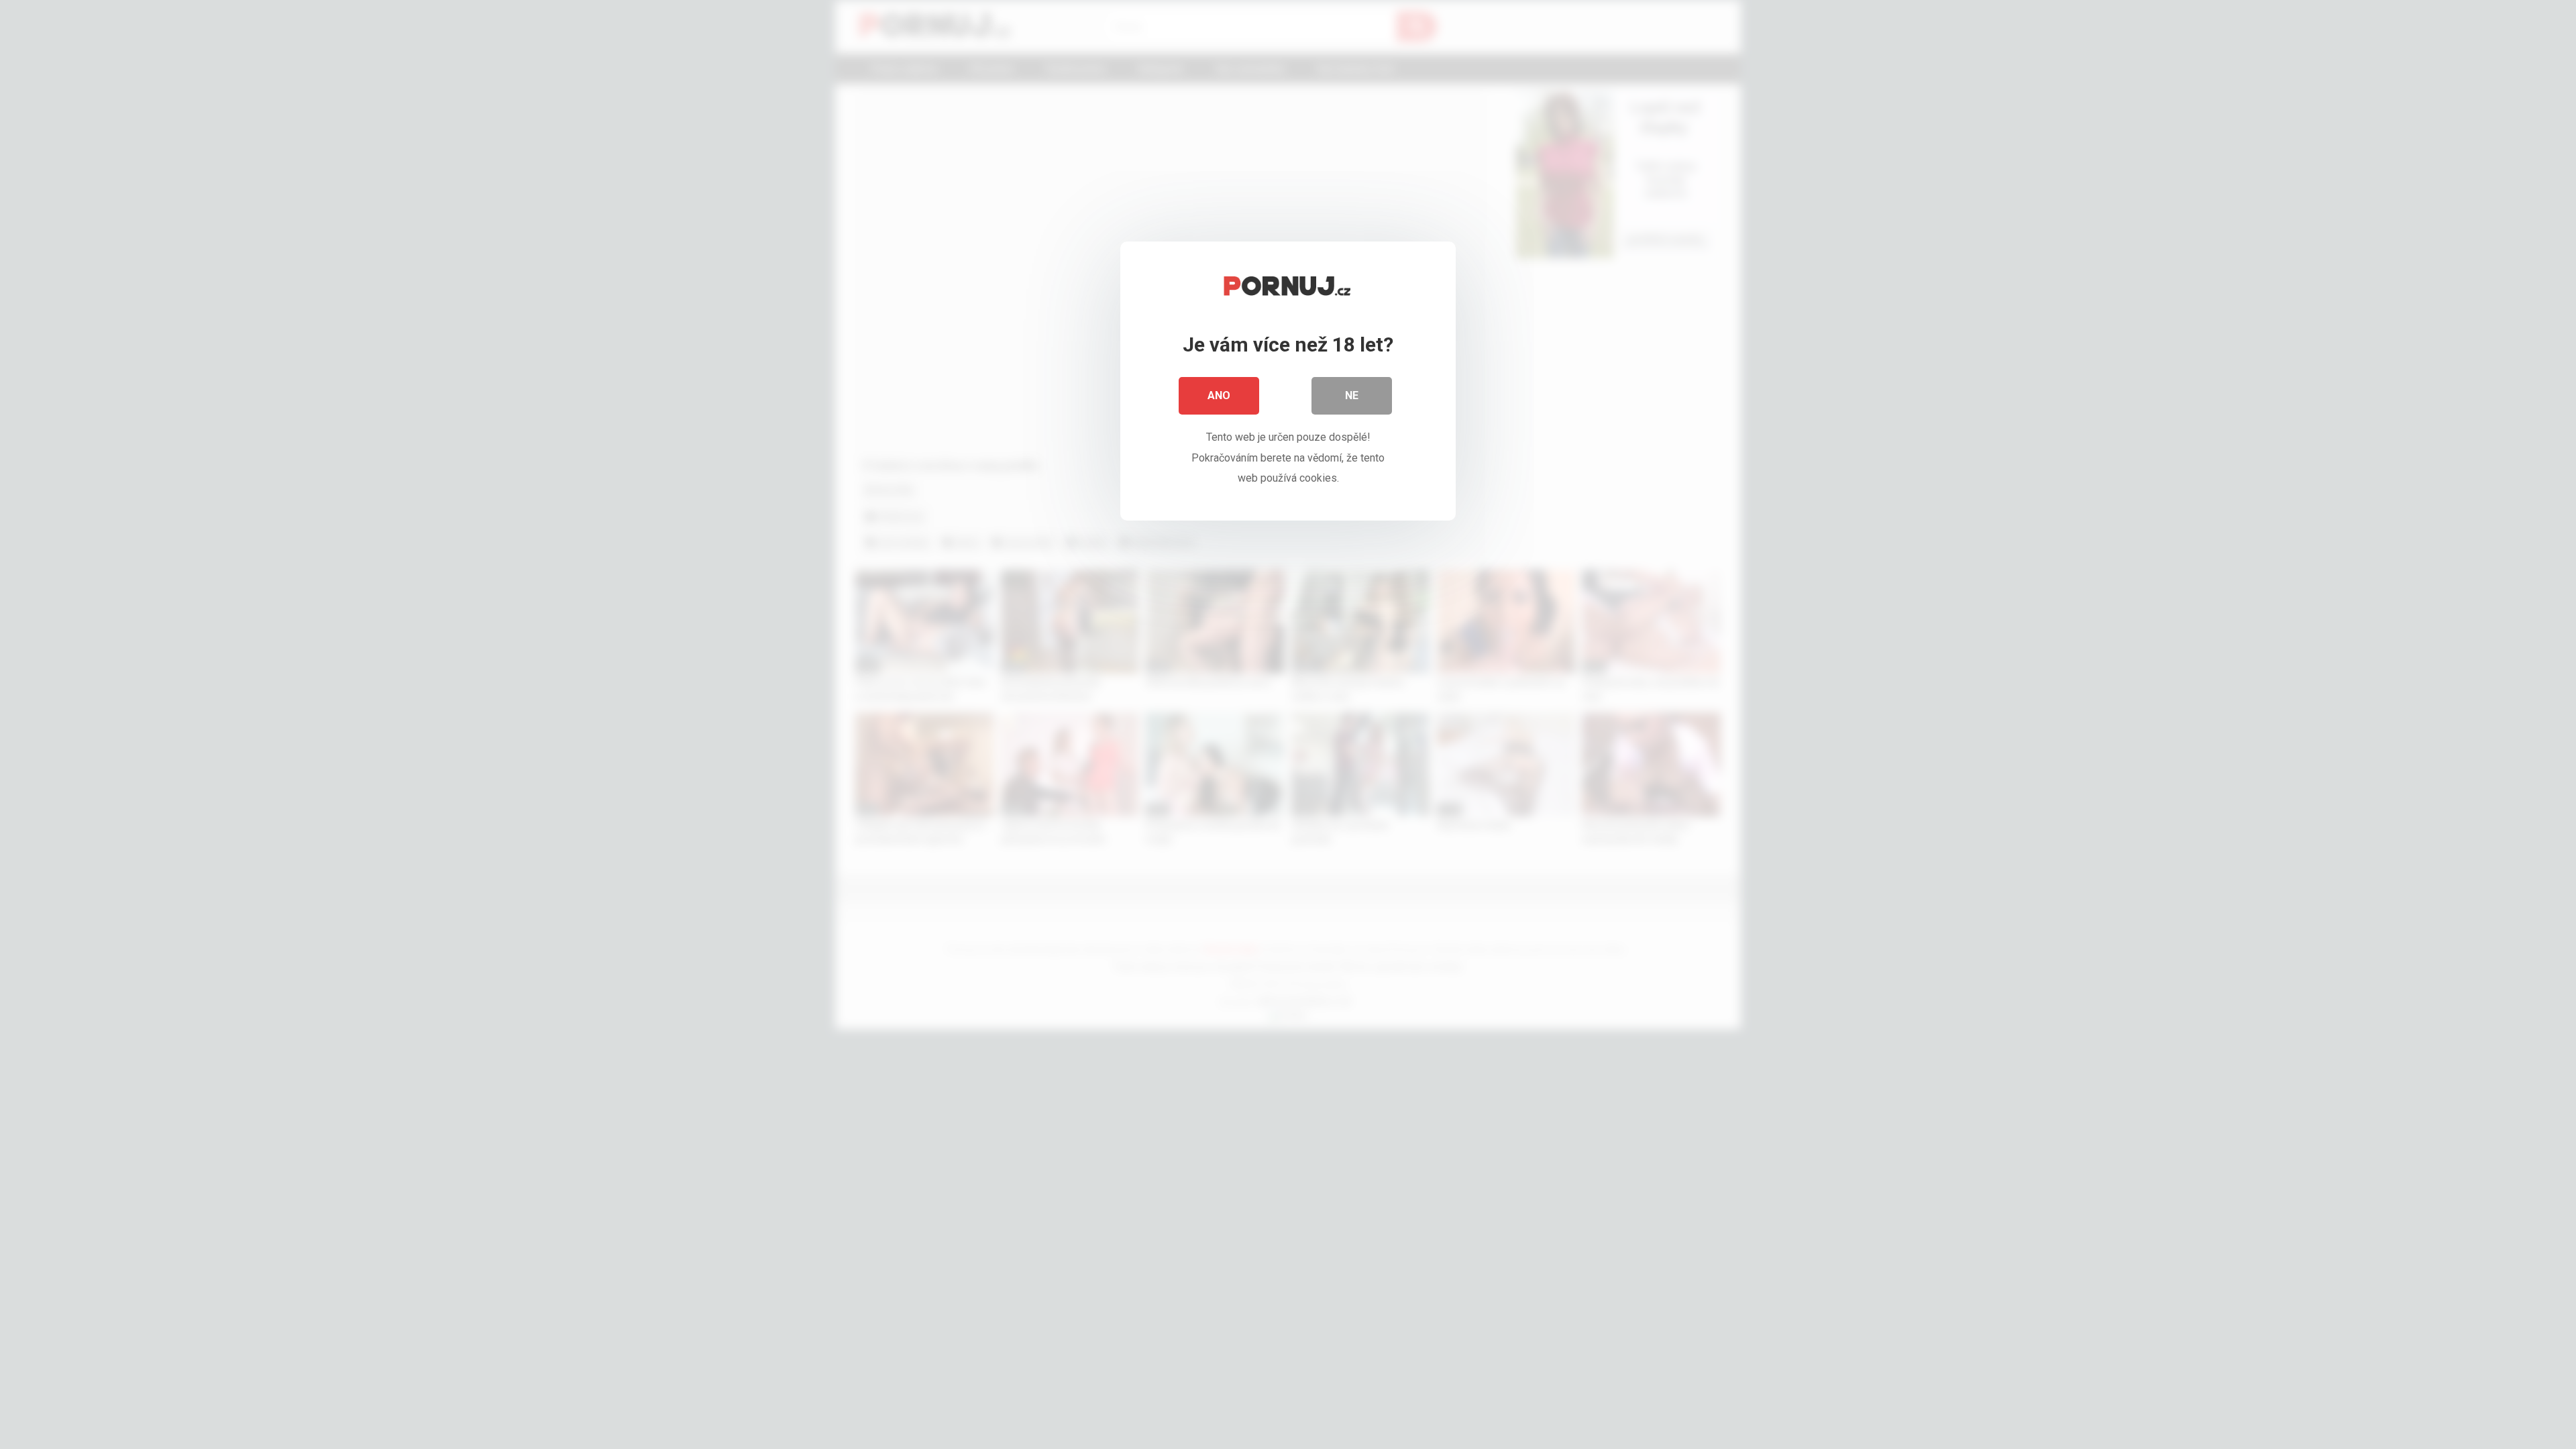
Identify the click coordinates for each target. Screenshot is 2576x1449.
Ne (1352, 395)
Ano (1219, 395)
